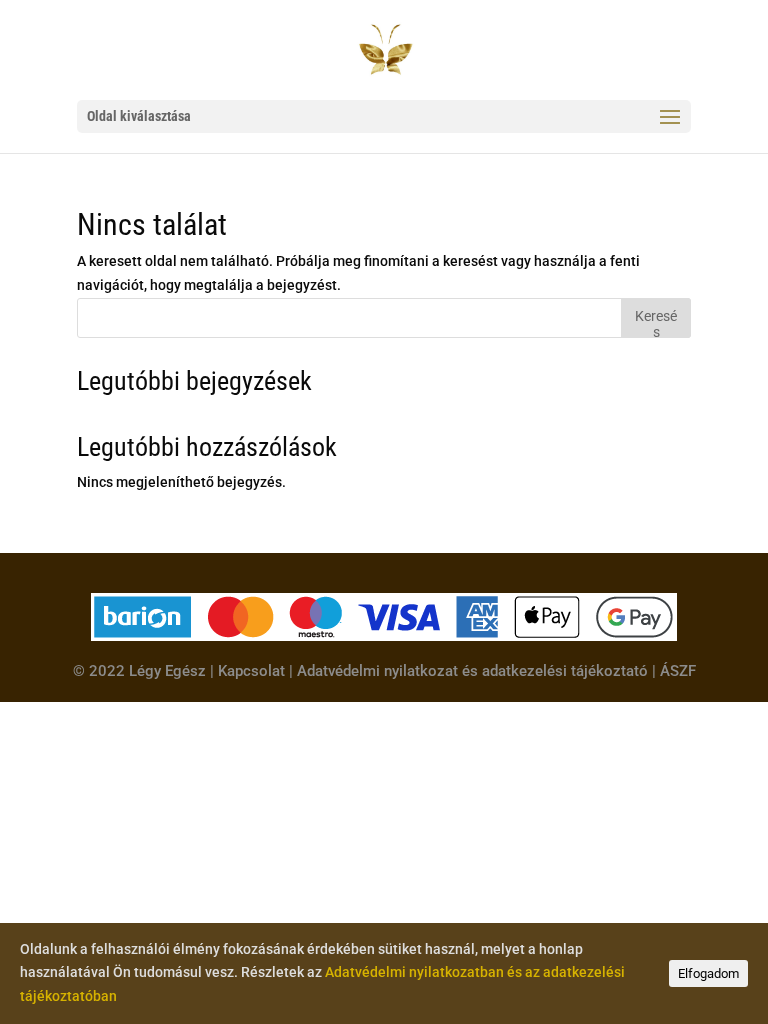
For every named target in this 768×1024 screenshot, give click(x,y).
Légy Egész (167, 671)
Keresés (656, 322)
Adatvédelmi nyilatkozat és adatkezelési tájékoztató (472, 671)
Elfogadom (708, 973)
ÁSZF (678, 671)
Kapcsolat (251, 671)
